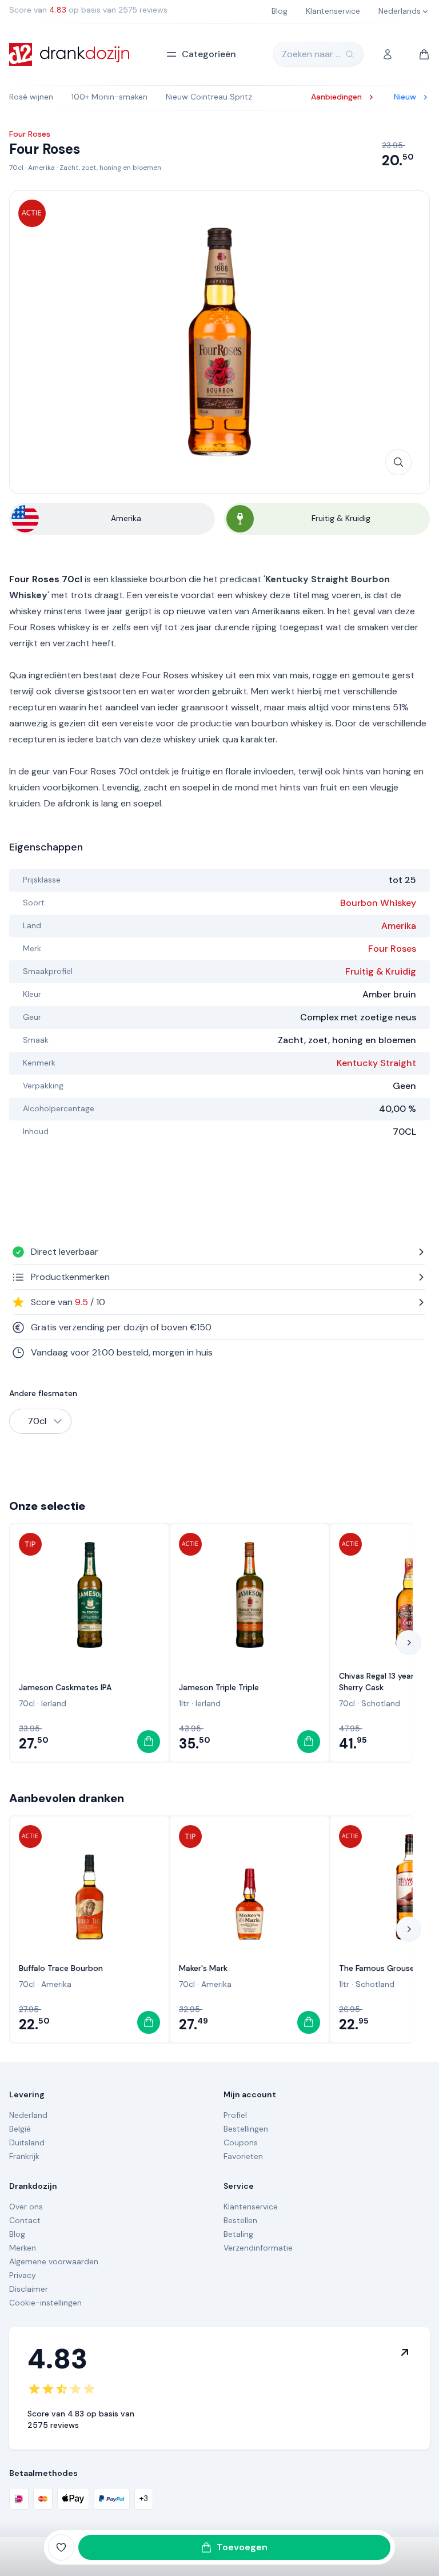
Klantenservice (251, 2207)
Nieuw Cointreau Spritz (209, 97)
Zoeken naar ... (311, 54)
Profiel (235, 2115)
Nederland (28, 2115)
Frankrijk (24, 2156)
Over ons (26, 2207)
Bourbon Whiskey (378, 903)
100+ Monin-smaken (109, 97)
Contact (25, 2220)
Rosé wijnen (31, 97)
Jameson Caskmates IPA (65, 1687)
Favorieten (243, 2156)
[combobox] (40, 1421)
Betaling (238, 2234)
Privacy (23, 2275)
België (20, 2129)
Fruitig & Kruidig (381, 971)
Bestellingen (246, 2129)
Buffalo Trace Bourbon (61, 1968)
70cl (16, 168)
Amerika (41, 168)
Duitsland (27, 2142)
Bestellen (240, 2220)
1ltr (184, 1703)
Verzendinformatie (258, 2248)
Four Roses (392, 949)
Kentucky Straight (376, 1063)
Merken (23, 2248)
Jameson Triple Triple (219, 1687)
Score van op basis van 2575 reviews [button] (88, 10)
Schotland (381, 1703)
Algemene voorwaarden (54, 2261)
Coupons (241, 2142)
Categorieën (209, 54)
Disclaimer (29, 2289)
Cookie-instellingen (45, 2303)
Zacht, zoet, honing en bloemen (110, 168)
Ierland (54, 1703)
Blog (17, 2234)
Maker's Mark (203, 1968)
